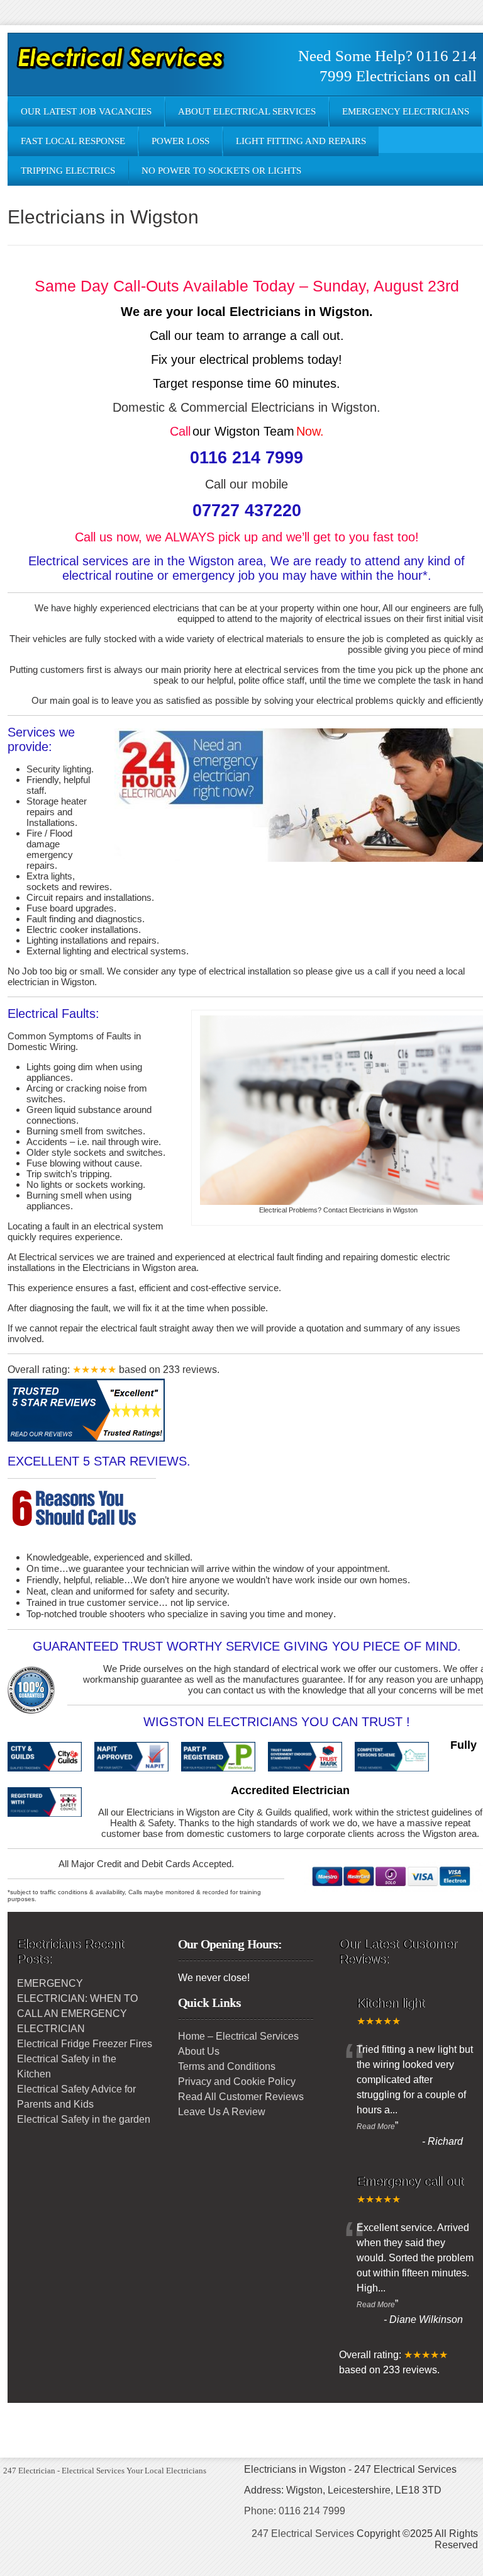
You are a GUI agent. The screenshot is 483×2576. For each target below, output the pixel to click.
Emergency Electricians (406, 111)
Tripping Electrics (68, 171)
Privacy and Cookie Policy (237, 2082)
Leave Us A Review (222, 2112)
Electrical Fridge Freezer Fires (85, 2044)
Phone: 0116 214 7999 (295, 2511)
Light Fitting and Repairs (301, 141)
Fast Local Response (73, 141)
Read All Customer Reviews (241, 2097)
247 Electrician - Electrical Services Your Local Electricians (105, 2471)
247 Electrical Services (303, 2534)
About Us (199, 2051)
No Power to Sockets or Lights (221, 171)
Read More (376, 2127)
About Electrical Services (247, 111)
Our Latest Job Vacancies (86, 111)
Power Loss (180, 141)
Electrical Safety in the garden (84, 2119)
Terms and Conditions (227, 2066)
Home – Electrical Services (238, 2036)
